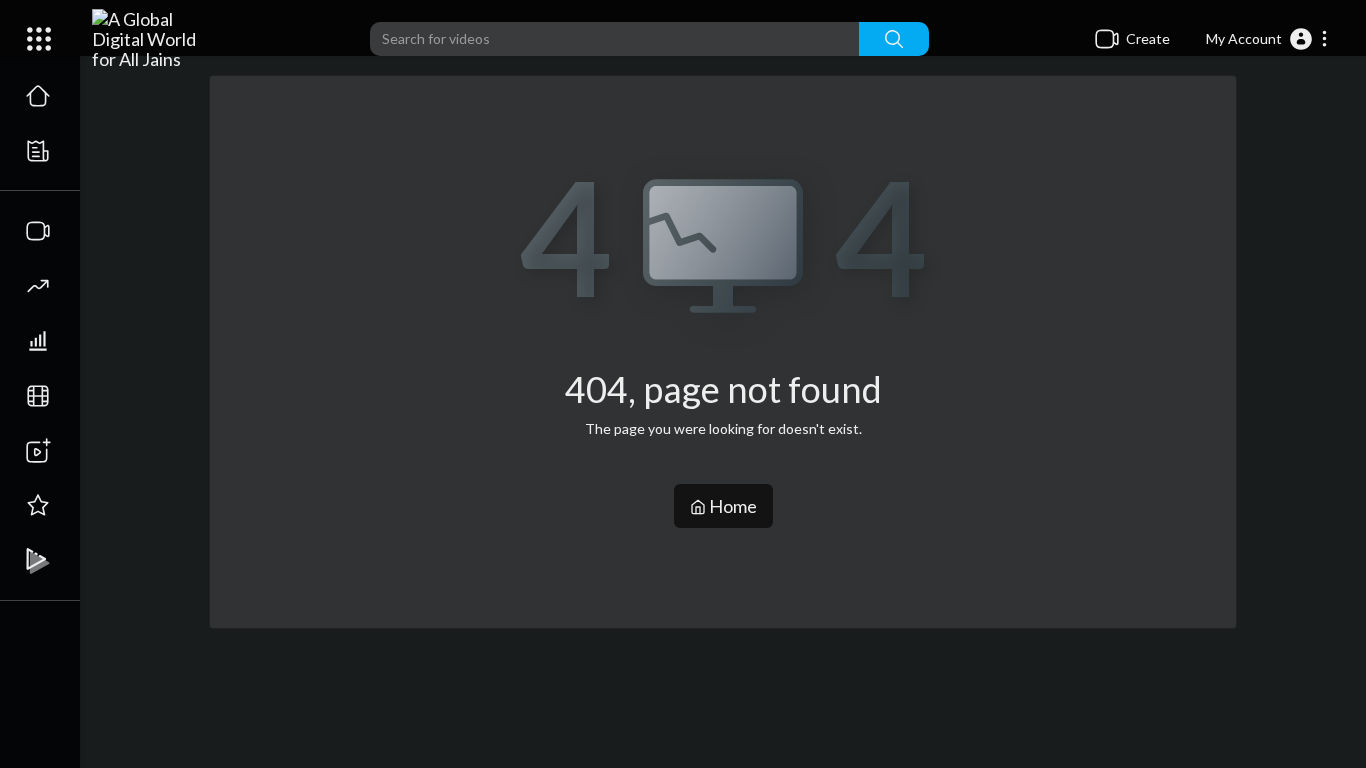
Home (731, 506)
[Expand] (39, 39)
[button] (1267, 39)
